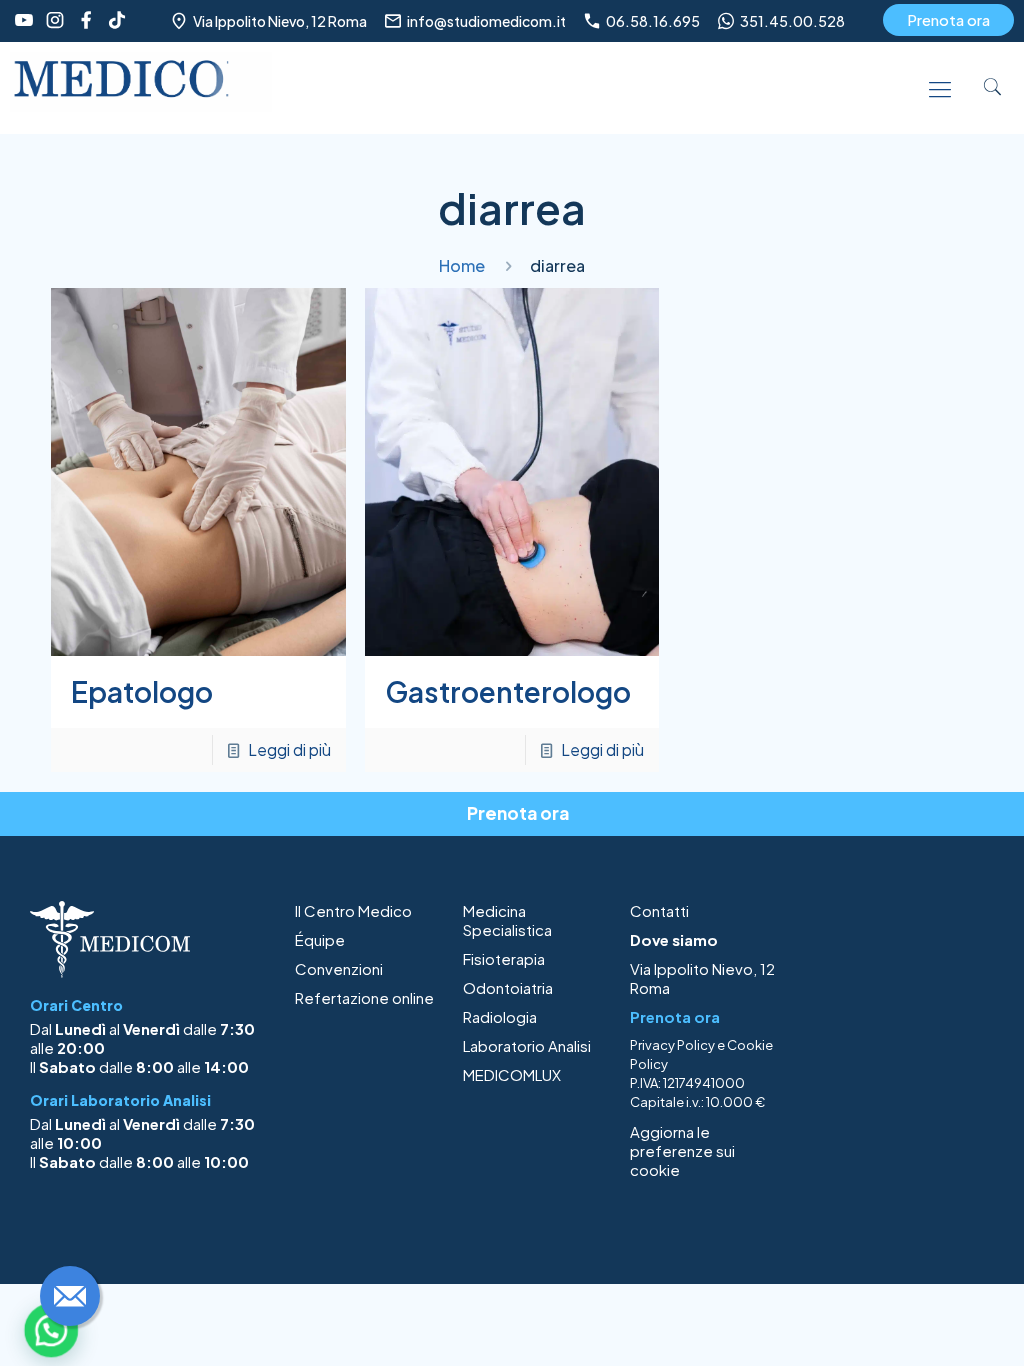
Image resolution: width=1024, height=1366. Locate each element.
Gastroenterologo (508, 691)
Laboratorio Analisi (527, 1045)
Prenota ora (948, 19)
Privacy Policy (672, 1045)
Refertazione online (364, 997)
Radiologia (500, 1016)
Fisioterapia (504, 958)
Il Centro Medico (353, 910)
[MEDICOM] (141, 87)
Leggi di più (289, 749)
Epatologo (142, 691)
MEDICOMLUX (512, 1074)
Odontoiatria (508, 987)
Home (462, 265)
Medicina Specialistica (507, 920)
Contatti (659, 910)
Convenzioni (339, 968)
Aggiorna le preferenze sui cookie (682, 1150)
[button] (51, 1330)
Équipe (320, 939)
